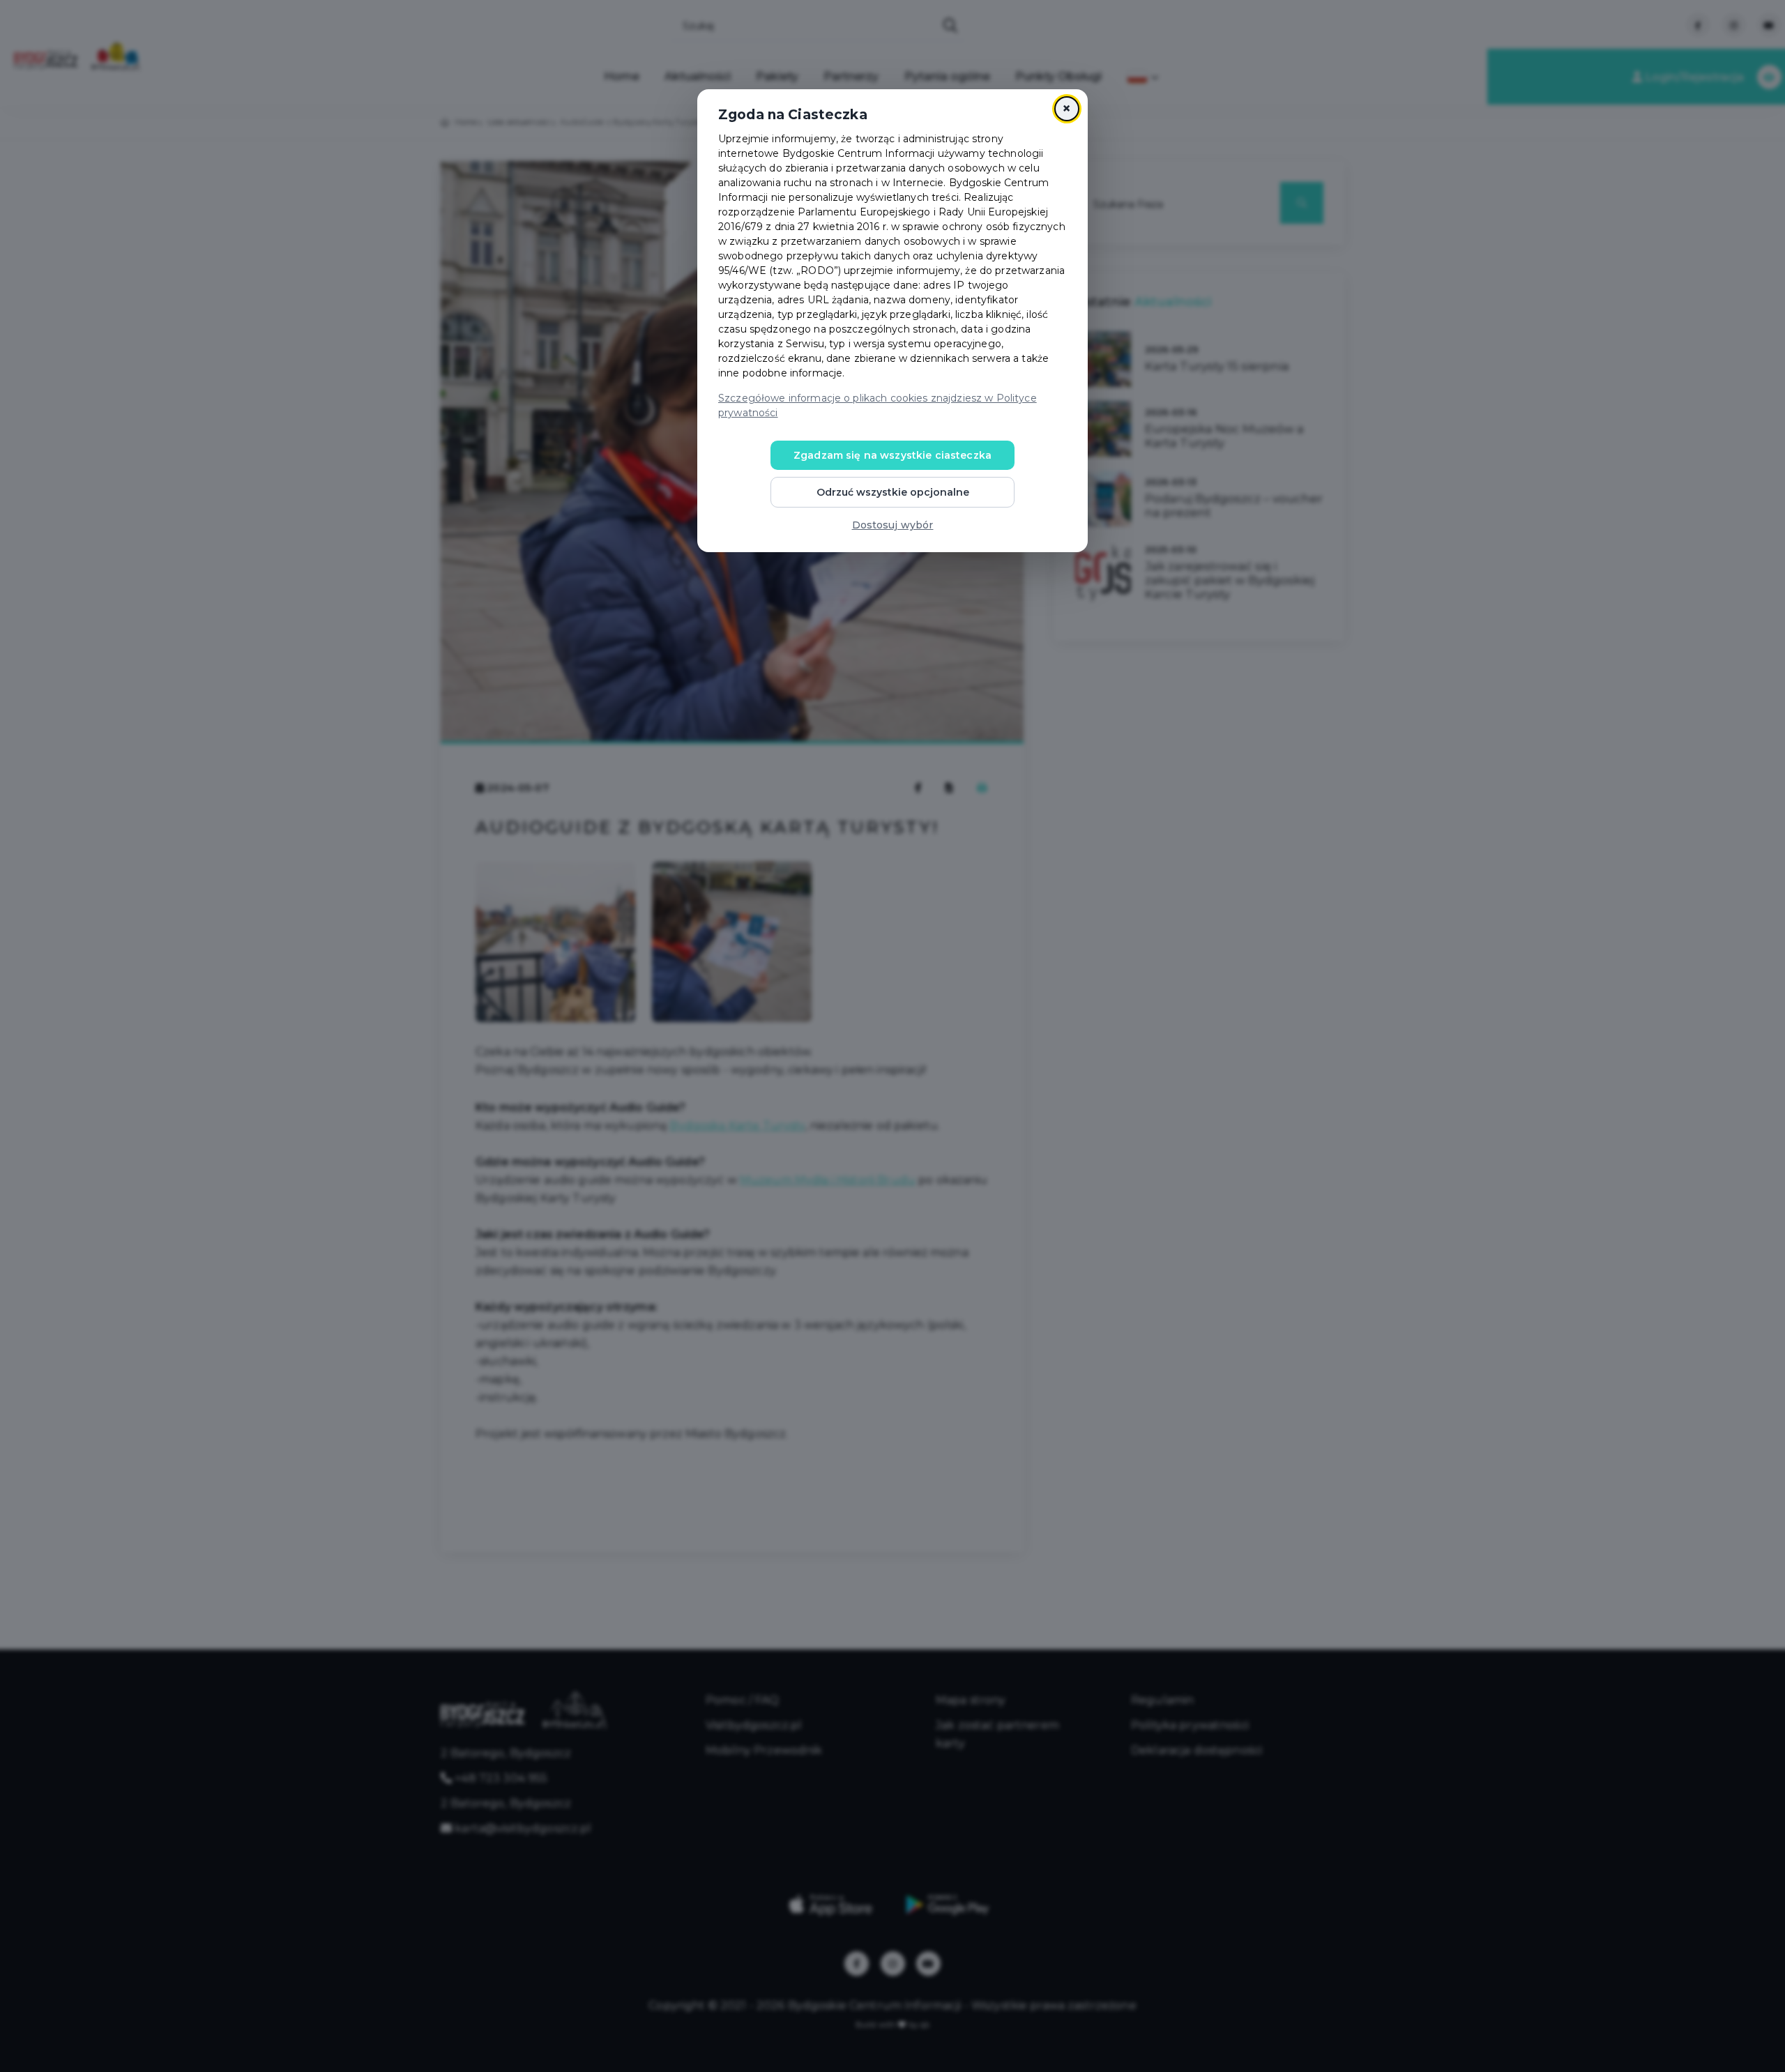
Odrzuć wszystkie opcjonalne (893, 492)
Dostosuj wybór (893, 525)
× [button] (1066, 108)
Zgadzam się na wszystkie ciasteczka (892, 455)
